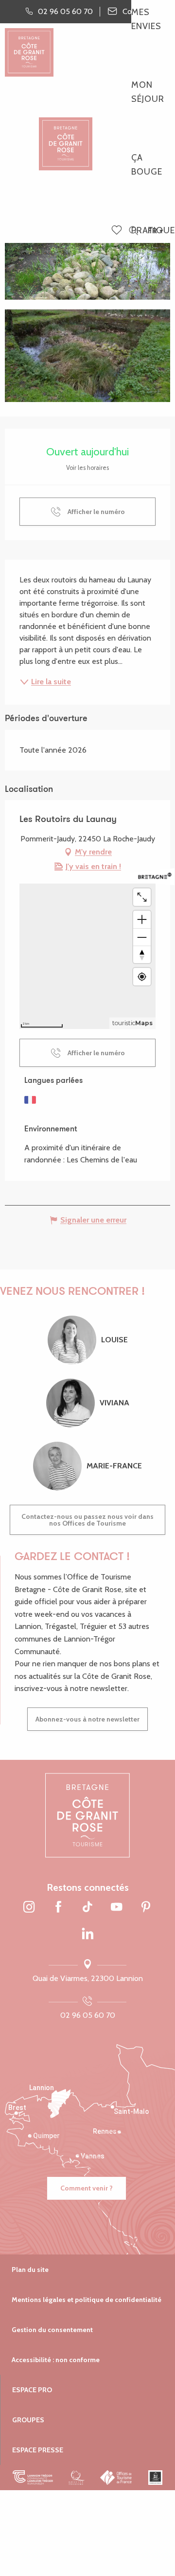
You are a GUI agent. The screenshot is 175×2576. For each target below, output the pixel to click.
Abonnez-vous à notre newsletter (87, 1719)
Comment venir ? (87, 2188)
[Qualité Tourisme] (77, 2478)
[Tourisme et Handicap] (155, 2478)
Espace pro (32, 2390)
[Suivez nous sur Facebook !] (58, 1908)
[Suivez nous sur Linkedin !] (87, 1934)
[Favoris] (118, 231)
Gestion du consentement (52, 2330)
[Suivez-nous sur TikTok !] (87, 1908)
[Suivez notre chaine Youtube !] (117, 1908)
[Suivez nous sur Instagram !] (29, 1908)
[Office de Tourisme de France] (116, 2478)
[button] (133, 231)
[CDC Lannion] (33, 2478)
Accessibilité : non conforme (56, 2360)
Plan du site (30, 2270)
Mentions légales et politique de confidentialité (87, 2300)
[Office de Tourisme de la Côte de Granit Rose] (66, 136)
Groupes (28, 2420)
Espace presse (38, 2450)
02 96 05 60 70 (88, 2015)
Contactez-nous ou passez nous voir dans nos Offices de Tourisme (87, 1520)
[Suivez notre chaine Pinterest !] (146, 1908)
